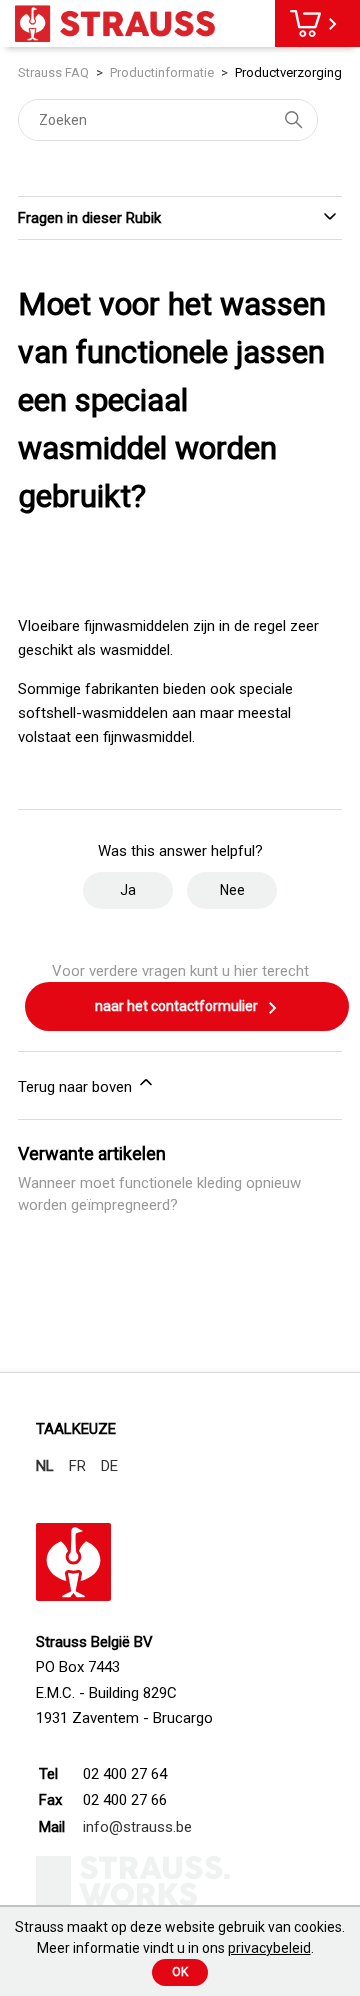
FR (77, 1466)
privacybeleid (269, 1948)
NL (45, 1466)
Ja (128, 890)
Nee (232, 890)
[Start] (115, 23)
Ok (180, 1972)
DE (109, 1466)
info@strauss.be (137, 1827)
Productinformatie (162, 72)
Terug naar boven (77, 1087)
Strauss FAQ (55, 72)
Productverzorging (288, 72)
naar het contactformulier (178, 1006)
